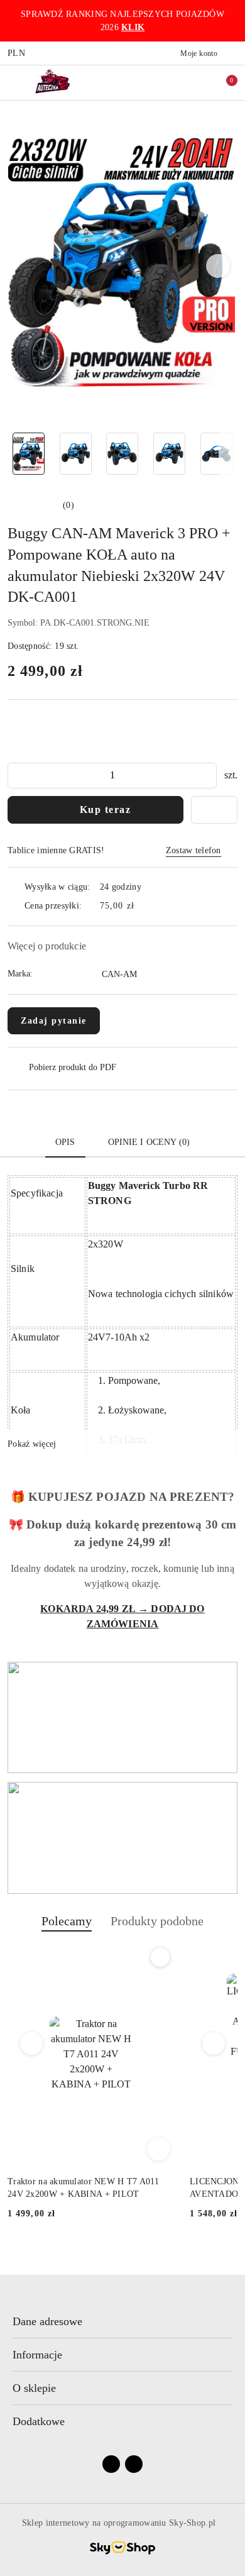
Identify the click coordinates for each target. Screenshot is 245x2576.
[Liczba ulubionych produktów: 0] (197, 82)
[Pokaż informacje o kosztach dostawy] (143, 906)
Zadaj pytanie (54, 1021)
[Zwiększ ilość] (207, 776)
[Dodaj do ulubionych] (214, 810)
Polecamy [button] (67, 1921)
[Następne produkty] (214, 2043)
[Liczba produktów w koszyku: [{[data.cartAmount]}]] (223, 82)
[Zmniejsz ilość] (18, 776)
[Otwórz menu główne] (15, 82)
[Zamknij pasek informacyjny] (232, 21)
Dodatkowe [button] (39, 2421)
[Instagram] (134, 2464)
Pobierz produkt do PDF (73, 1067)
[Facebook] (111, 2464)
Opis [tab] (65, 1142)
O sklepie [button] (34, 2388)
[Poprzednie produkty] (32, 2043)
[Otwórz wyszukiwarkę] (170, 82)
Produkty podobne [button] (157, 1921)
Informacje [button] (37, 2355)
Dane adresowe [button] (47, 2321)
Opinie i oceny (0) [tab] (149, 1142)
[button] (218, 266)
